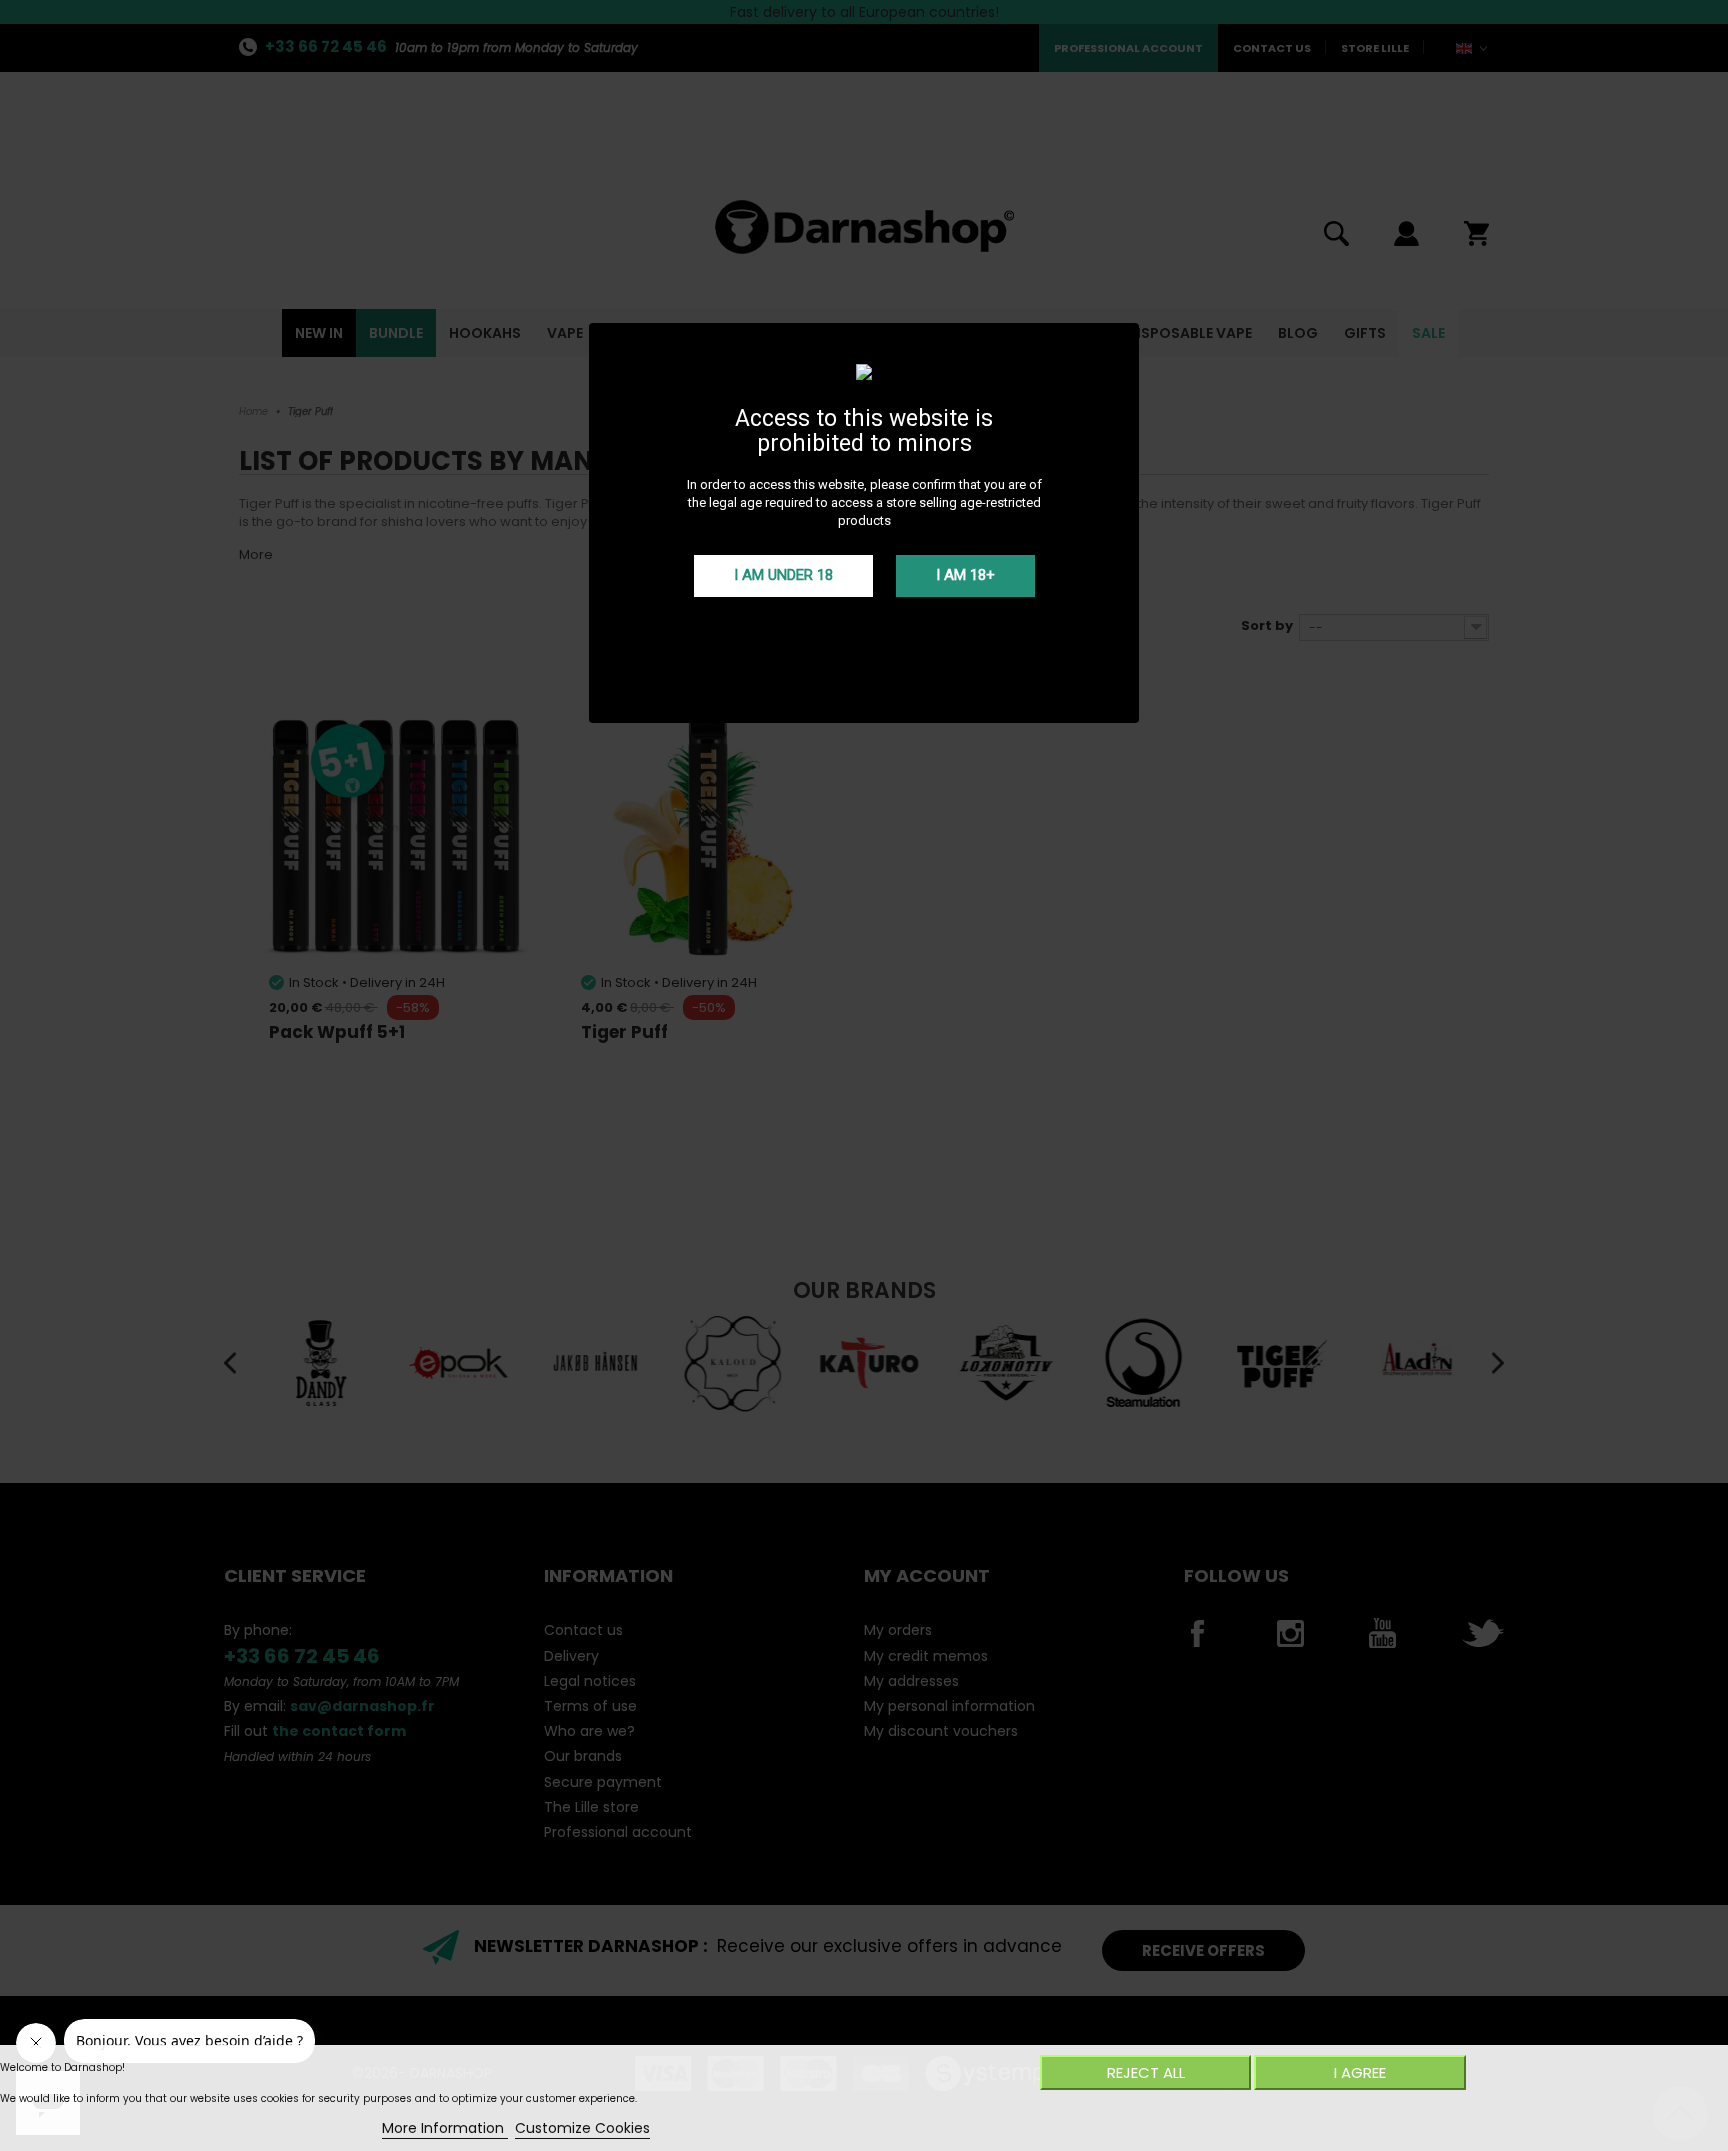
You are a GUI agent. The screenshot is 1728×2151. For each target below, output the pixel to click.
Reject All (1146, 2072)
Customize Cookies (582, 2128)
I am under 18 (783, 575)
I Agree (1360, 2072)
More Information (445, 2128)
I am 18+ (965, 575)
